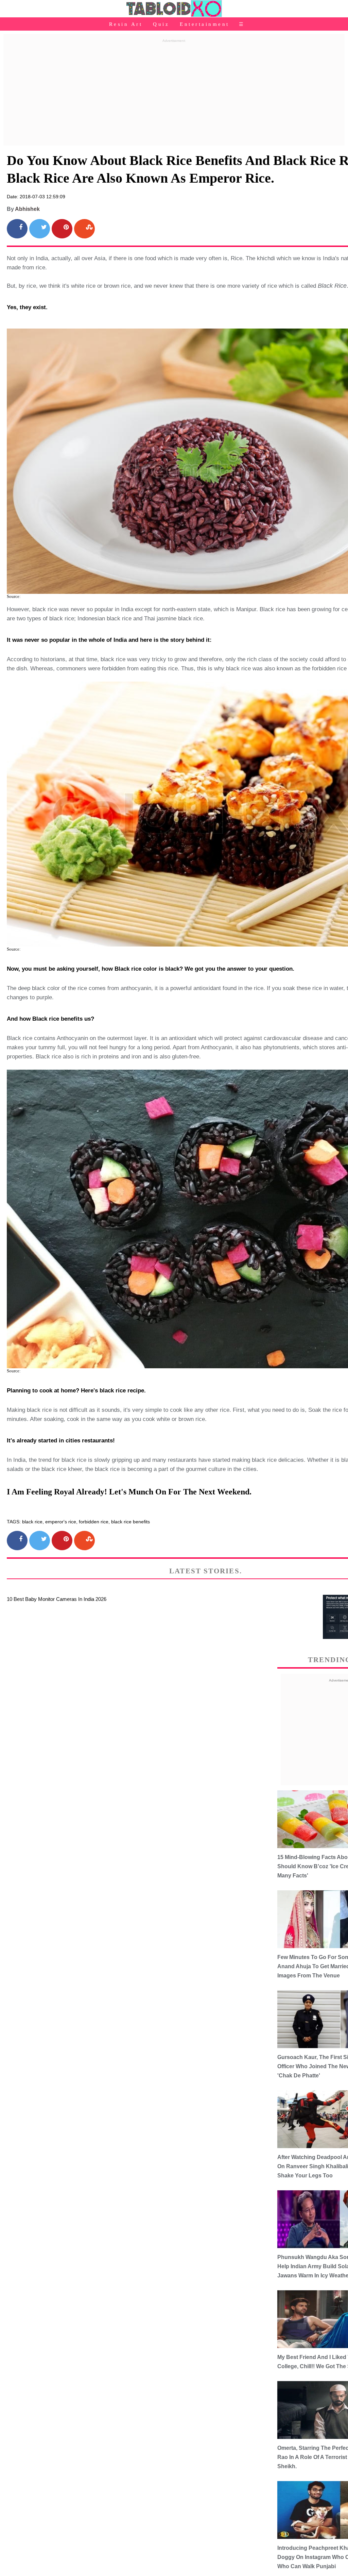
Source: (14, 596)
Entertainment (205, 24)
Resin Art (126, 24)
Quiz (161, 24)
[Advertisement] (174, 93)
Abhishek (27, 209)
